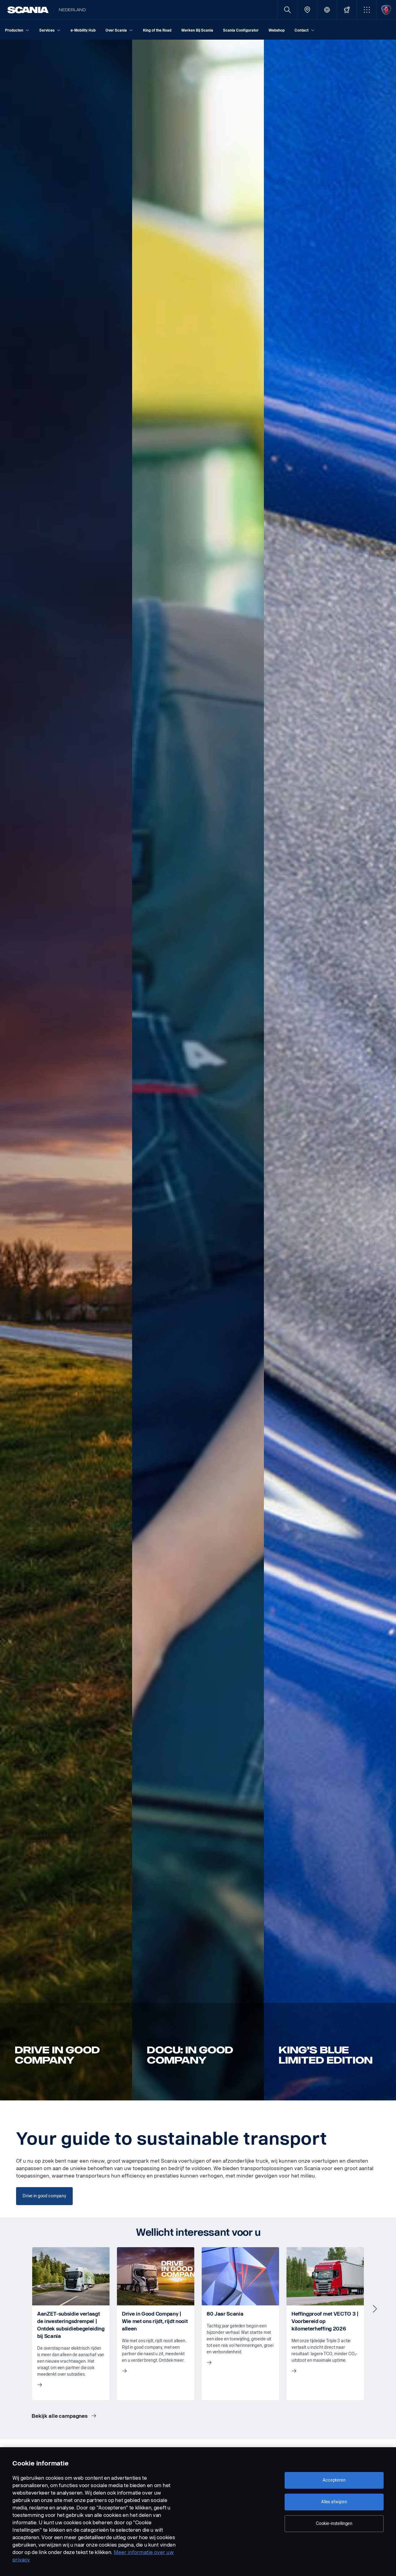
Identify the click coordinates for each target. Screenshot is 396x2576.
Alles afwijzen (334, 2502)
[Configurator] (347, 10)
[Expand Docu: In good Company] (198, 1070)
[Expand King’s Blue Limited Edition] (330, 1070)
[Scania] (28, 10)
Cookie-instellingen (334, 2524)
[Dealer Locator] (307, 10)
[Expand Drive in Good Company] (66, 1070)
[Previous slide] (21, 2309)
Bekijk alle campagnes (60, 2416)
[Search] (287, 10)
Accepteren (334, 2480)
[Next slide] (375, 2309)
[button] (366, 10)
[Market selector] (327, 10)
